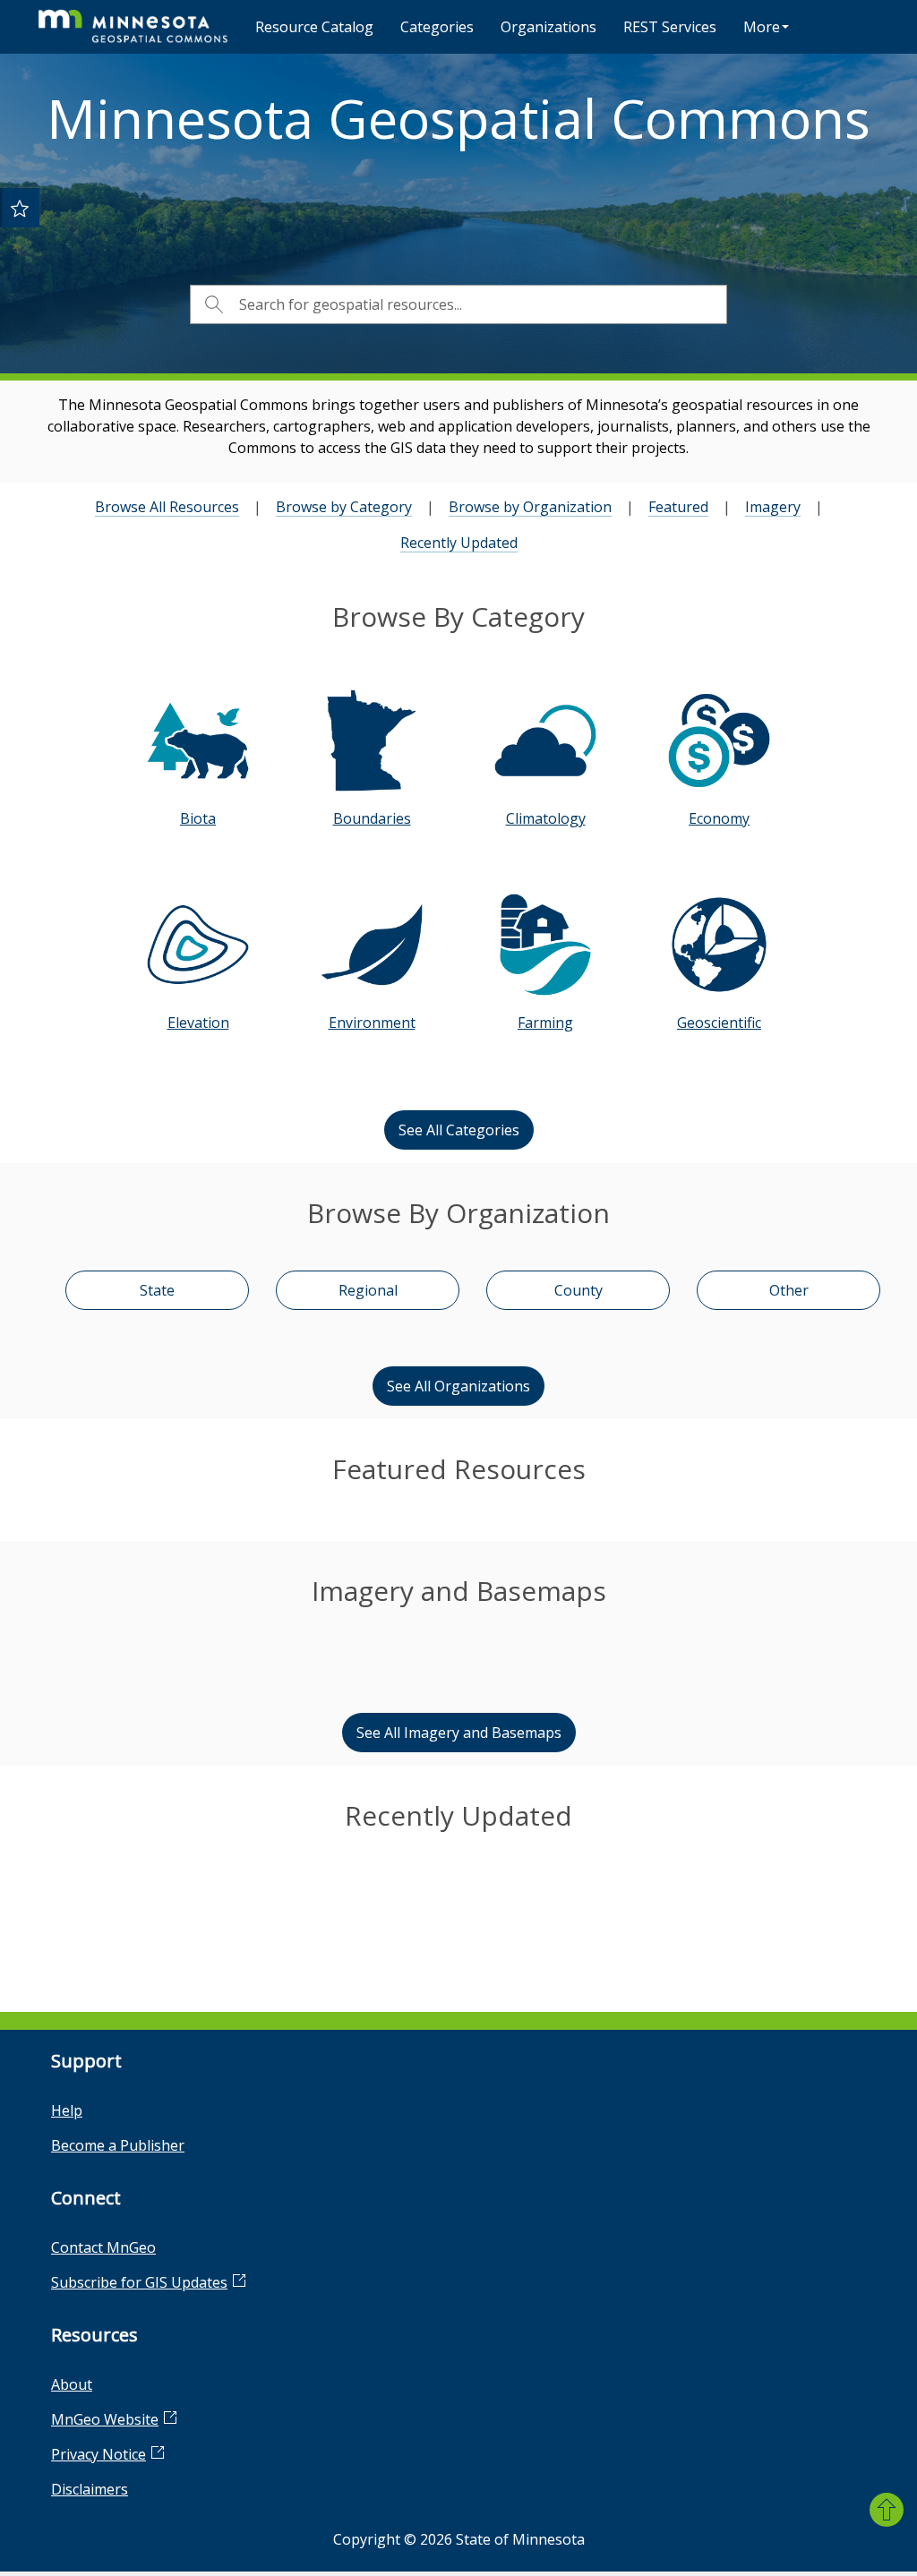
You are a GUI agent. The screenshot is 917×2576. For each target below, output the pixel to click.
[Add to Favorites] (20, 208)
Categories (437, 27)
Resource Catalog (314, 27)
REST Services (670, 27)
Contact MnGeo (103, 2247)
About (72, 2384)
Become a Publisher (118, 2145)
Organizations (548, 27)
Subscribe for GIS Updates (139, 2282)
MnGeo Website (105, 2419)
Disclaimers (90, 2489)
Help (67, 2110)
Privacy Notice (99, 2454)
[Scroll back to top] (887, 2510)
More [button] (762, 27)
